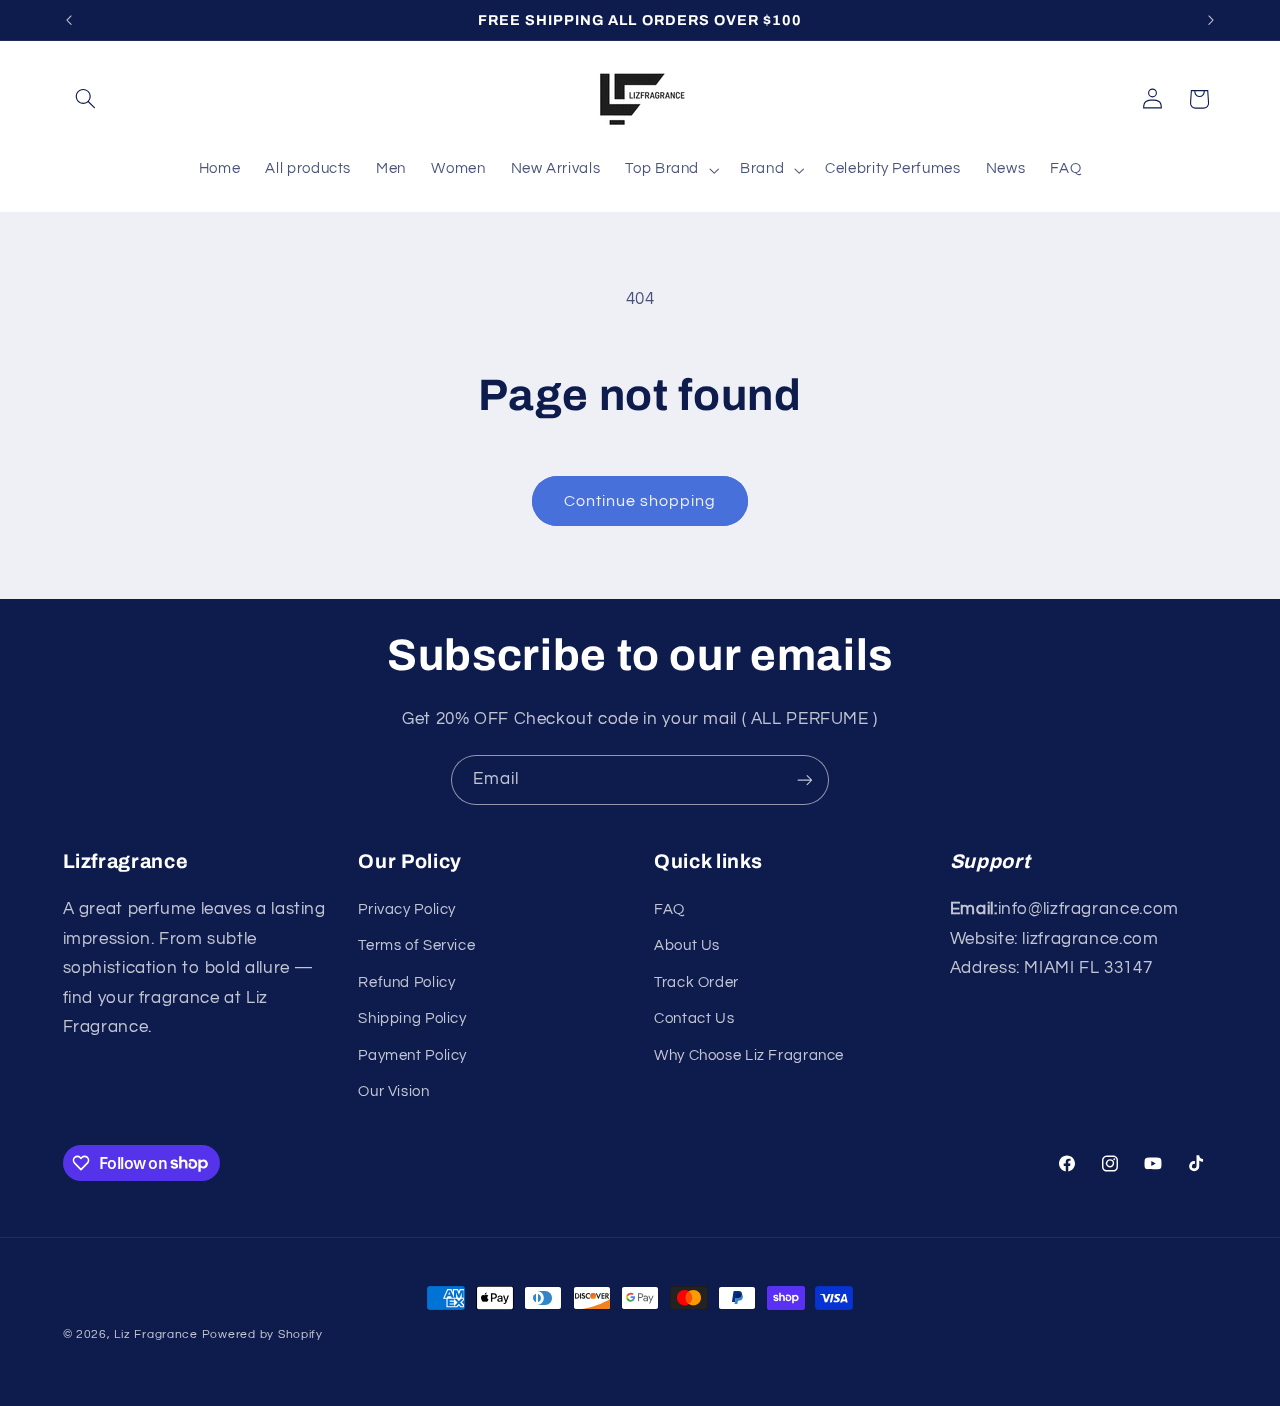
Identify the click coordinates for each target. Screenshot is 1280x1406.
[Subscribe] (805, 779)
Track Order (696, 982)
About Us (687, 945)
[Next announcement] (1211, 20)
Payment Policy (412, 1055)
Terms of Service (416, 945)
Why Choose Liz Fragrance (749, 1055)
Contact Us (694, 1018)
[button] (86, 99)
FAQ (669, 909)
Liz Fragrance (156, 1334)
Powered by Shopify (262, 1334)
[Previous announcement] (69, 20)
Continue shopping (640, 501)
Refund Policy (406, 982)
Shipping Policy (412, 1018)
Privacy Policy (407, 909)
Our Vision (393, 1091)
